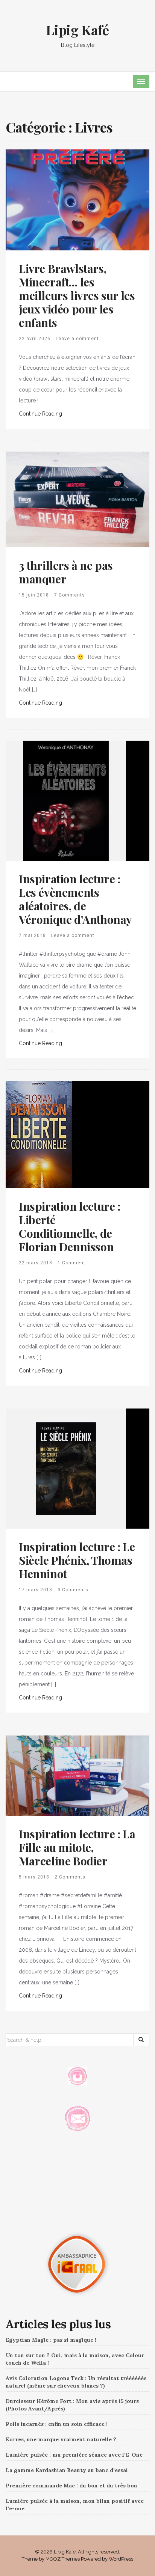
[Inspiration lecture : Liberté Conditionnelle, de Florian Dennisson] (39, 1134)
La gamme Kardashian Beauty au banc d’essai (67, 2470)
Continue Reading (40, 414)
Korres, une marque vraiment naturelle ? (61, 2439)
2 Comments (70, 1877)
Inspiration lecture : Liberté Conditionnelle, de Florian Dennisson (70, 1226)
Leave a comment (77, 339)
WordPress (121, 2559)
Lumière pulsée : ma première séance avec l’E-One (74, 2455)
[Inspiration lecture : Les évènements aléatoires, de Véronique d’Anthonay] (66, 800)
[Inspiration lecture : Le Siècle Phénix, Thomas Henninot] (66, 1468)
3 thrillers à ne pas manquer (66, 572)
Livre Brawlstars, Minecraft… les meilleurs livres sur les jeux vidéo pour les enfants (77, 295)
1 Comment (71, 1263)
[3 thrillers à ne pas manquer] (77, 499)
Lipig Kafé (77, 30)
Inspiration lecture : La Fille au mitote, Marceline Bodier (77, 1847)
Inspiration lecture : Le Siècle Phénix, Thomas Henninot (77, 1560)
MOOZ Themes (63, 2559)
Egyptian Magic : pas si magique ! (51, 2340)
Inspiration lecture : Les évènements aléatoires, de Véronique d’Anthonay (75, 899)
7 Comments (70, 595)
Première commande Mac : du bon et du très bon (71, 2486)
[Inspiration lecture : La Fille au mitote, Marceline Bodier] (77, 1775)
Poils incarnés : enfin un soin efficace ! (57, 2424)
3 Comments (73, 1590)
